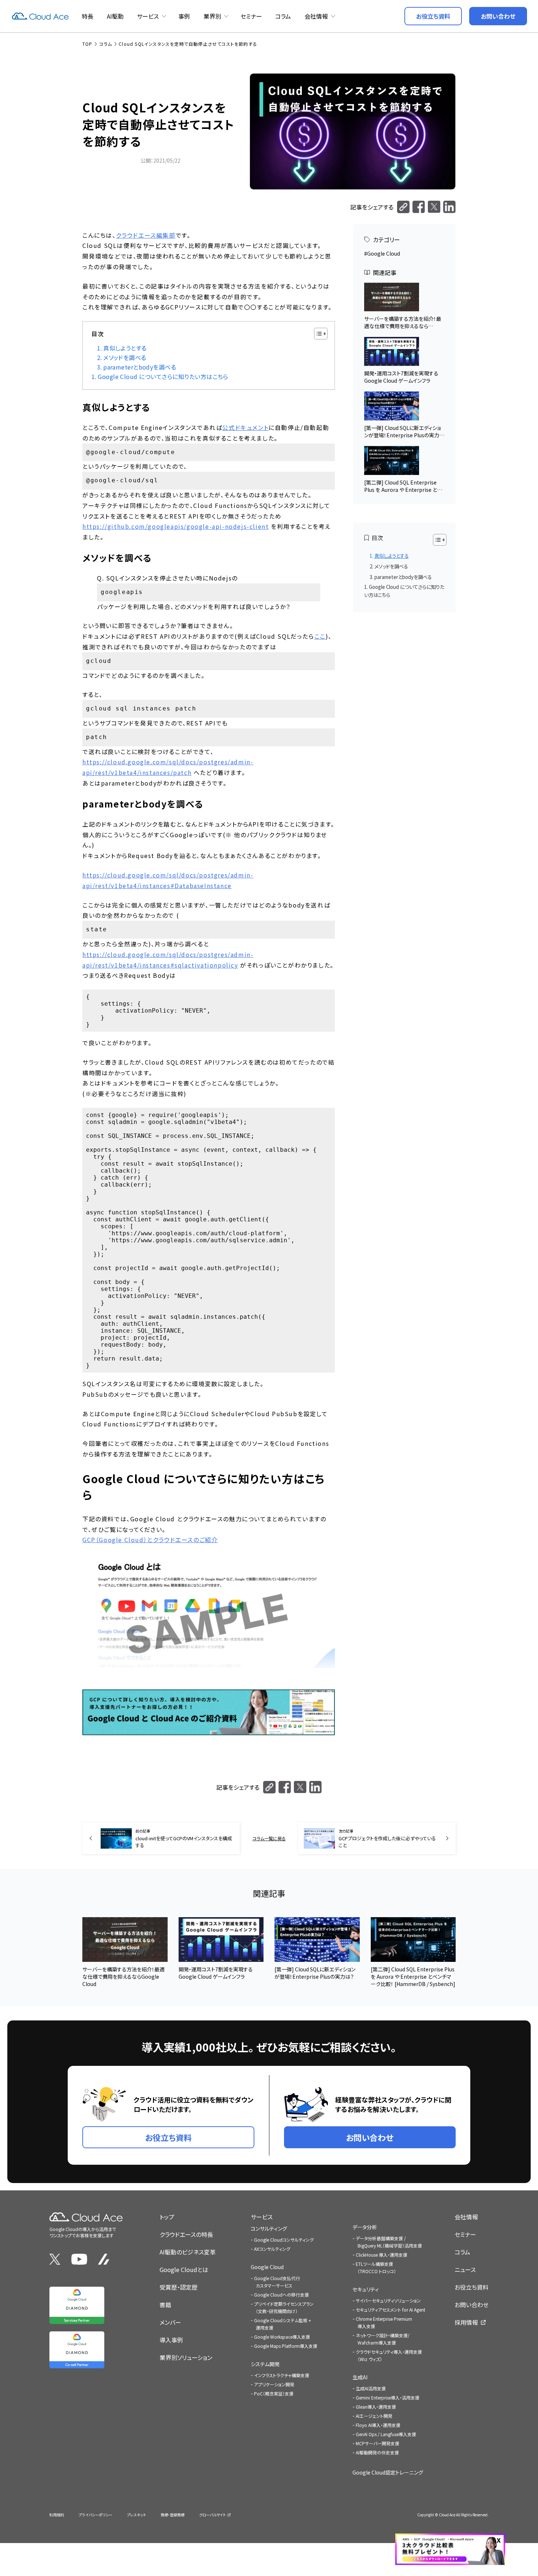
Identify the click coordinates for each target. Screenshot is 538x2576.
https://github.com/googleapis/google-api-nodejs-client (175, 526)
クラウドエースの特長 (186, 2234)
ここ (320, 636)
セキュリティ (366, 2289)
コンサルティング (269, 2228)
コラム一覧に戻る (269, 1838)
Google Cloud (384, 253)
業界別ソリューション (186, 2357)
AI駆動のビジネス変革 (188, 2252)
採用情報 (466, 2322)
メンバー (170, 2322)
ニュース (465, 2269)
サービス (148, 16)
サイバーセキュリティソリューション (388, 2300)
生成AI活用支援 (371, 2388)
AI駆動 (115, 16)
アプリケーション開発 (274, 2384)
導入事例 (171, 2340)
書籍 (165, 2305)
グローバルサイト (212, 2515)
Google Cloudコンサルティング (284, 2240)
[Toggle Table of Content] (317, 334)
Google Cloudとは (184, 2269)
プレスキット (137, 2515)
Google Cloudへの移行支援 (281, 2295)
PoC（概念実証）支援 (274, 2393)
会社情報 (316, 16)
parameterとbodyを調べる (140, 367)
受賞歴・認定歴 (179, 2287)
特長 (87, 16)
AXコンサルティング (272, 2249)
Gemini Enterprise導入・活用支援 (388, 2397)
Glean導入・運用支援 (376, 2407)
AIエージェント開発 (374, 2416)
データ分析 (365, 2227)
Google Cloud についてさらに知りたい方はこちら (163, 377)
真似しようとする (125, 348)
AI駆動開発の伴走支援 (377, 2452)
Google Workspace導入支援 (282, 2337)
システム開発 (265, 2364)
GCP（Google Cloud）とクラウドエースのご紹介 (150, 1540)
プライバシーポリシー (96, 2515)
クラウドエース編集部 (146, 235)
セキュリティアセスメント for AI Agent (391, 2310)
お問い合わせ (472, 2305)
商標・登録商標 (173, 2515)
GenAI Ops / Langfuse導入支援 (386, 2434)
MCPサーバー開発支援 (378, 2443)
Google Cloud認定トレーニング (388, 2472)
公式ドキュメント (245, 427)
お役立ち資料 (472, 2287)
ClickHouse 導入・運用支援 (382, 2255)
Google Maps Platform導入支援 (286, 2346)
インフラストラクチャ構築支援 (282, 2375)
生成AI (360, 2377)
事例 (184, 16)
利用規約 (57, 2515)
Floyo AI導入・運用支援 (378, 2425)
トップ (167, 2217)
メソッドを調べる (125, 358)
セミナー (251, 16)
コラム (283, 16)
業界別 (212, 16)
